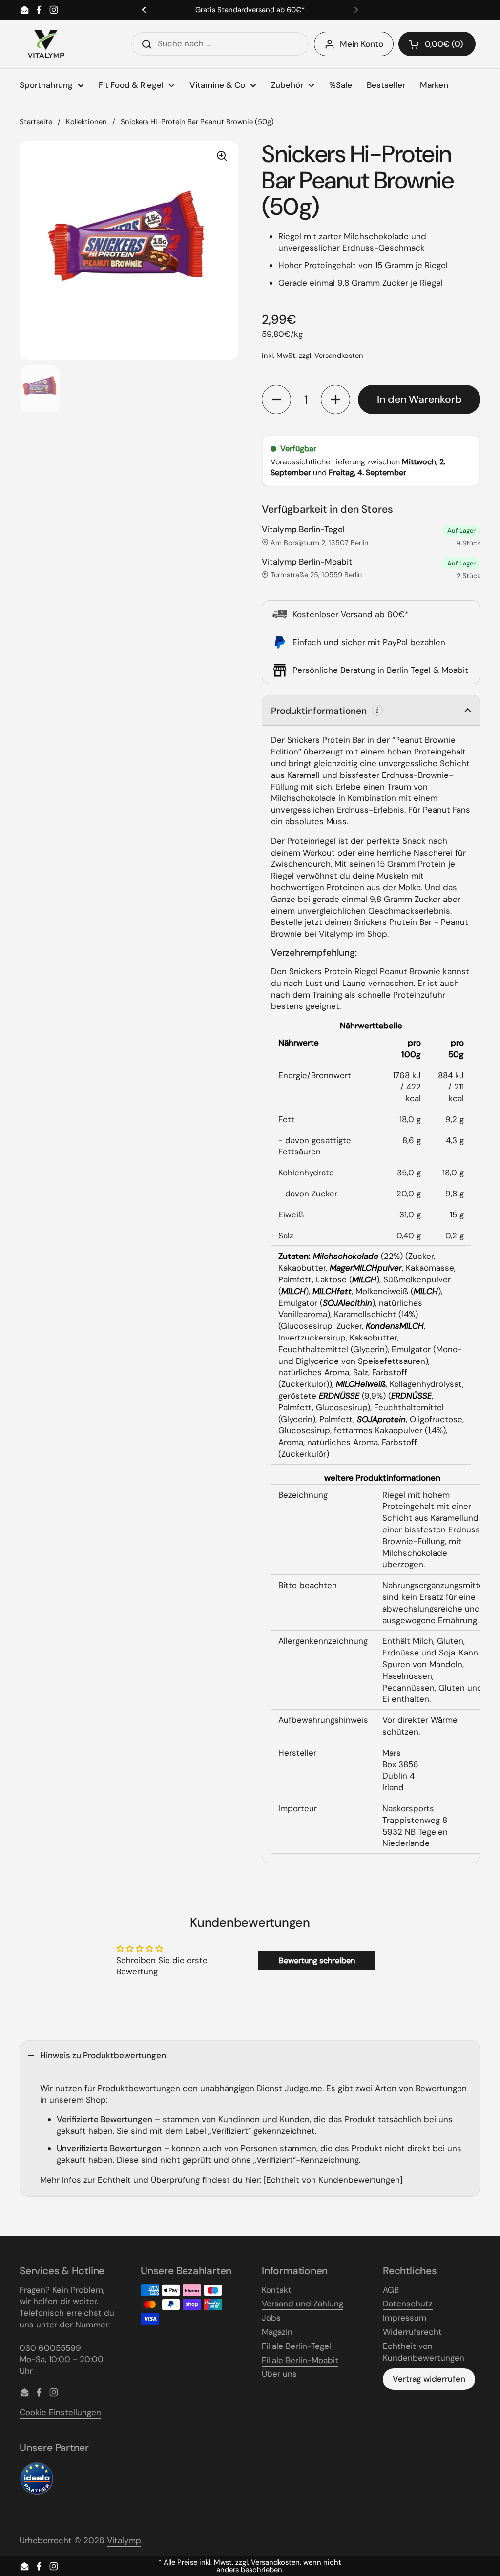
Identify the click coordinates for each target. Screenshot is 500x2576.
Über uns (279, 2374)
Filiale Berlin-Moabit (300, 2360)
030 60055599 (50, 2348)
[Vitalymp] (46, 44)
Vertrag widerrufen (429, 2379)
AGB (391, 2290)
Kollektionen (86, 122)
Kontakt (277, 2290)
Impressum (405, 2318)
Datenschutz (408, 2304)
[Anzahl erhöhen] (335, 399)
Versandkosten (339, 356)
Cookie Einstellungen (60, 2412)
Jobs (271, 2318)
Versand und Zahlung (302, 2304)
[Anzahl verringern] (276, 399)
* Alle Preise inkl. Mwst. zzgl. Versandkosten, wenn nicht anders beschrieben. (250, 2566)
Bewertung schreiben (317, 1960)
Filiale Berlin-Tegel (296, 2346)
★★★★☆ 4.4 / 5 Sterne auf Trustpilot (250, 10)
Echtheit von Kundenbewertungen (333, 2180)
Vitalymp (124, 2540)
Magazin (277, 2332)
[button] (437, 44)
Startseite (36, 122)
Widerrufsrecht (412, 2332)
